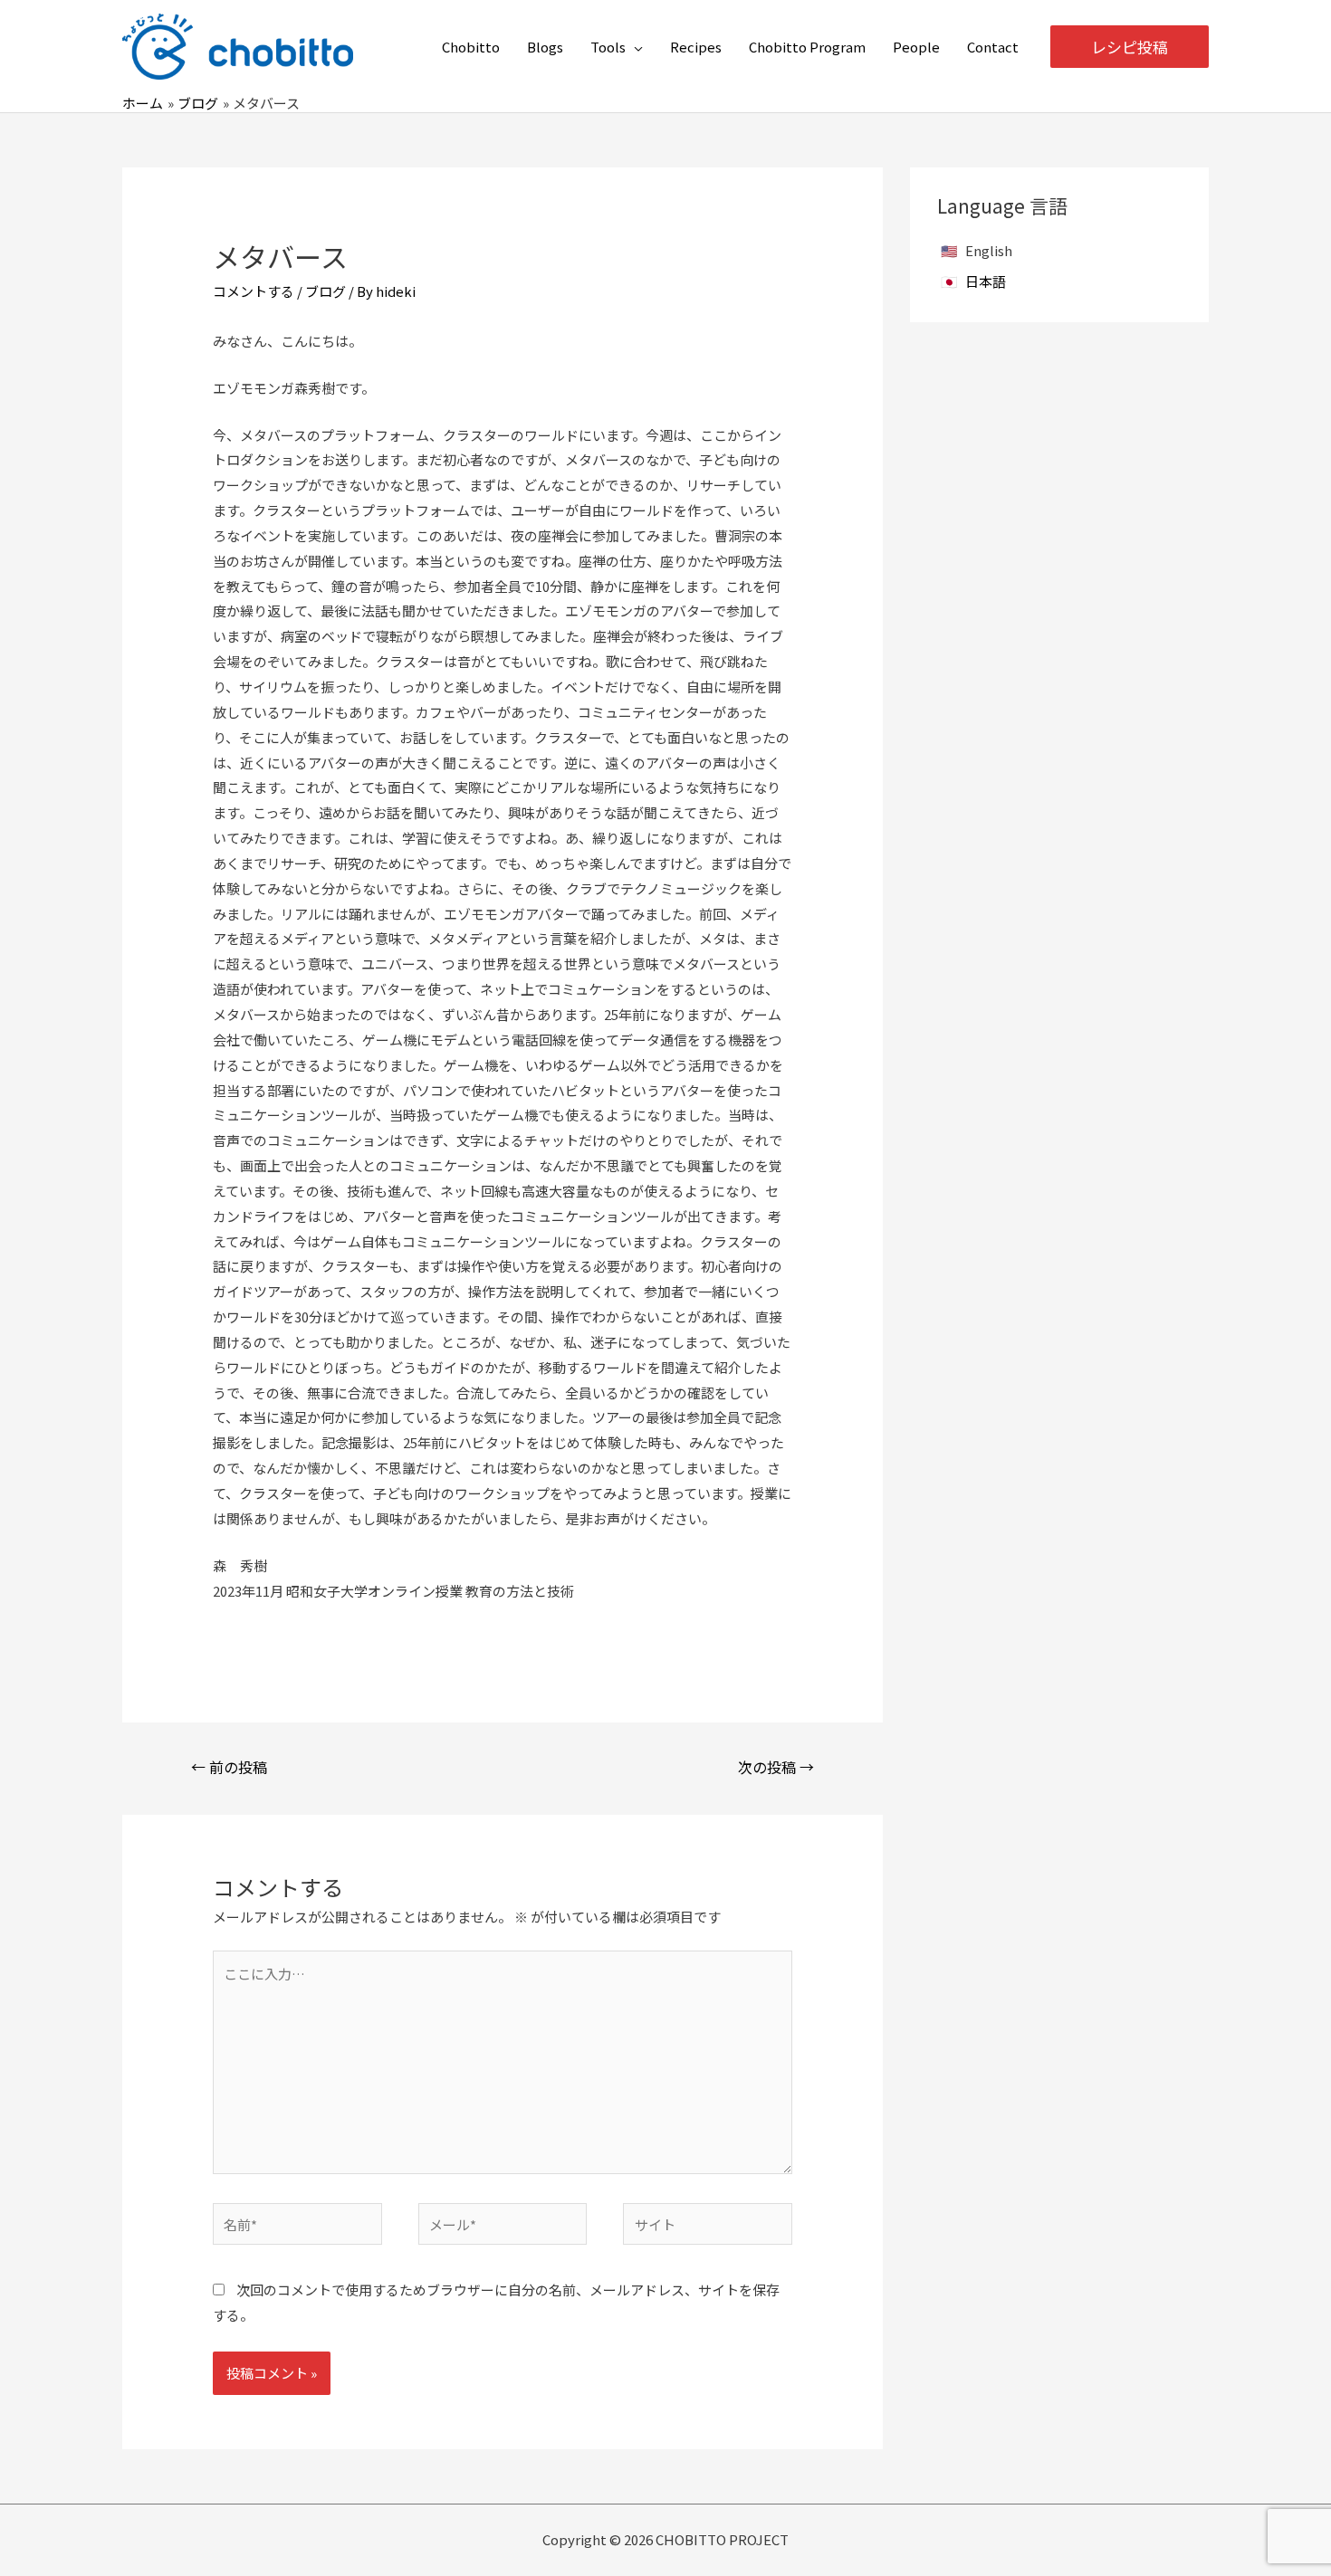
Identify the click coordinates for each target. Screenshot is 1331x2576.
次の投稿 (776, 1767)
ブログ (326, 291)
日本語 (986, 281)
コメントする (254, 291)
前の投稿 (229, 1767)
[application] (634, 47)
